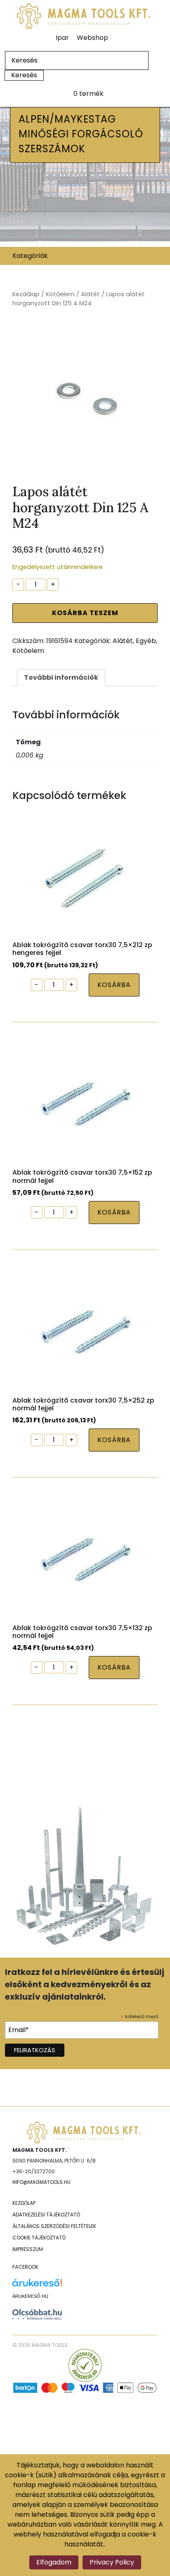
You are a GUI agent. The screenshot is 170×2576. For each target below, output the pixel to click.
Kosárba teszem (85, 613)
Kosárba (114, 985)
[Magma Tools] (85, 16)
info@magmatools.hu (41, 2182)
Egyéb (146, 641)
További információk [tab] (61, 677)
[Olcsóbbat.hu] (37, 2314)
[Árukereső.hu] (37, 2286)
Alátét (90, 294)
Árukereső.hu (30, 2296)
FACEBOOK (25, 2267)
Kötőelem (60, 294)
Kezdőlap (26, 294)
